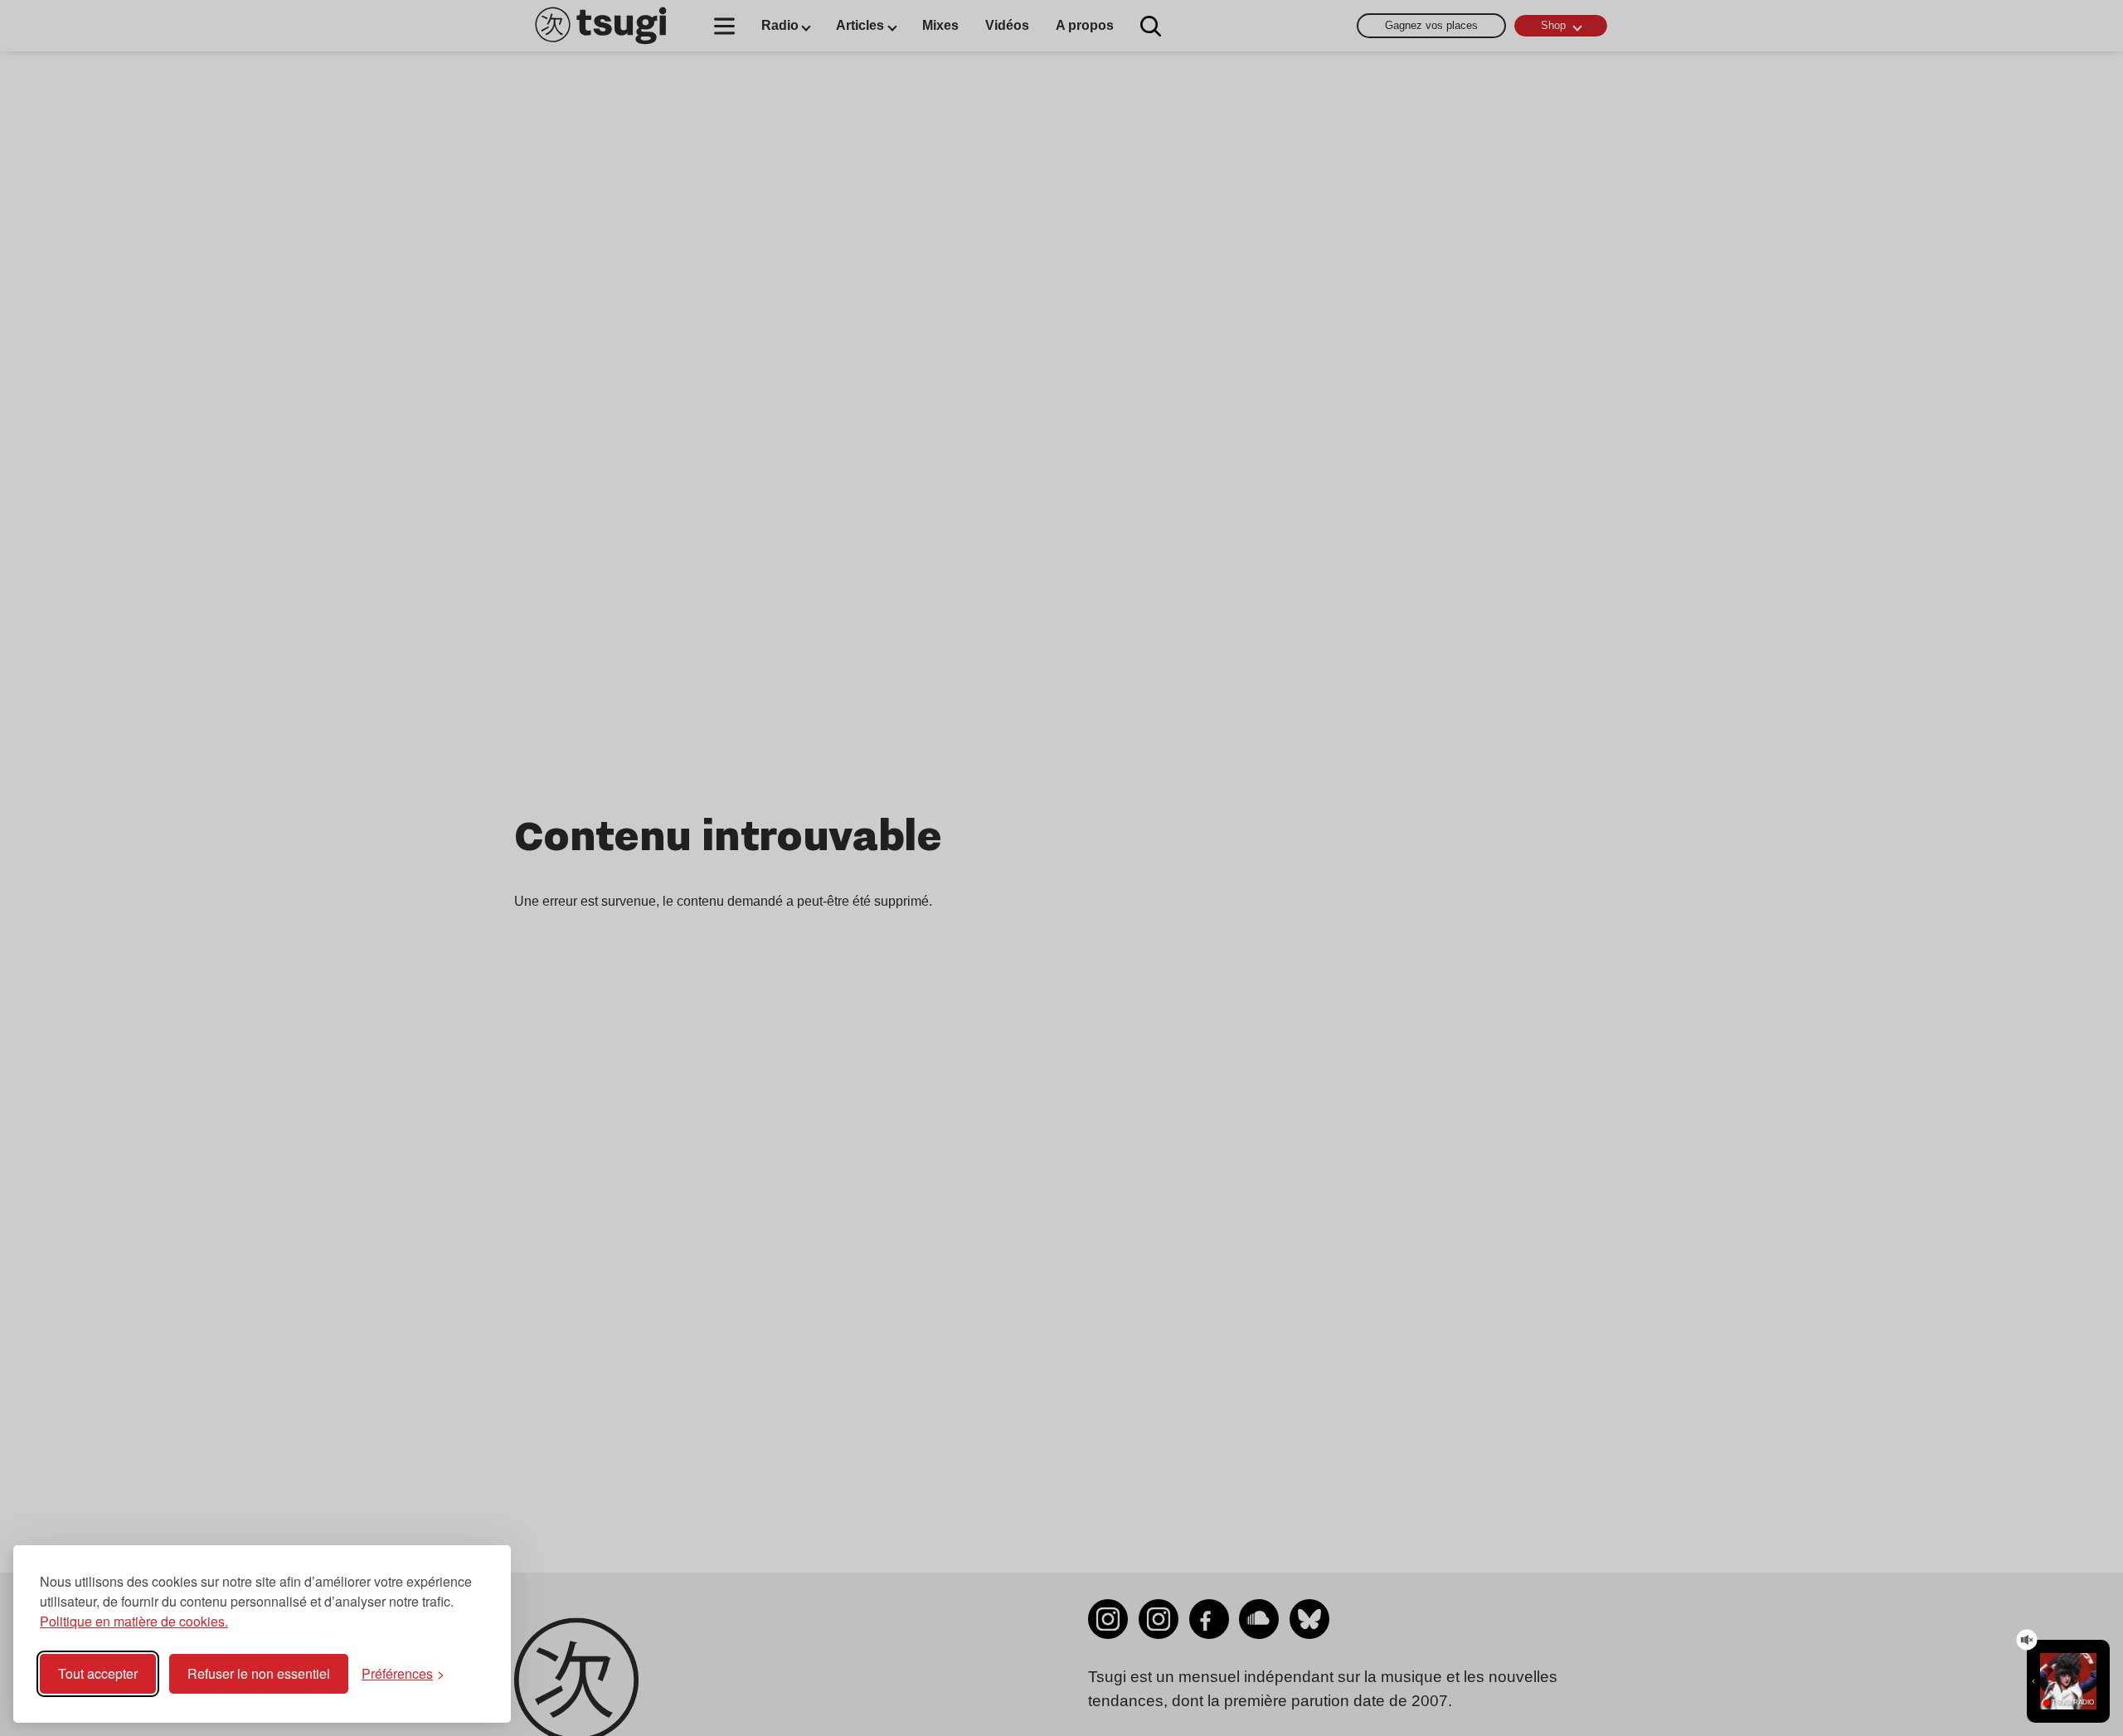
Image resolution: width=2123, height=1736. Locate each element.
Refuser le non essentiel (259, 1673)
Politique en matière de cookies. (134, 1621)
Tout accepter (98, 1673)
